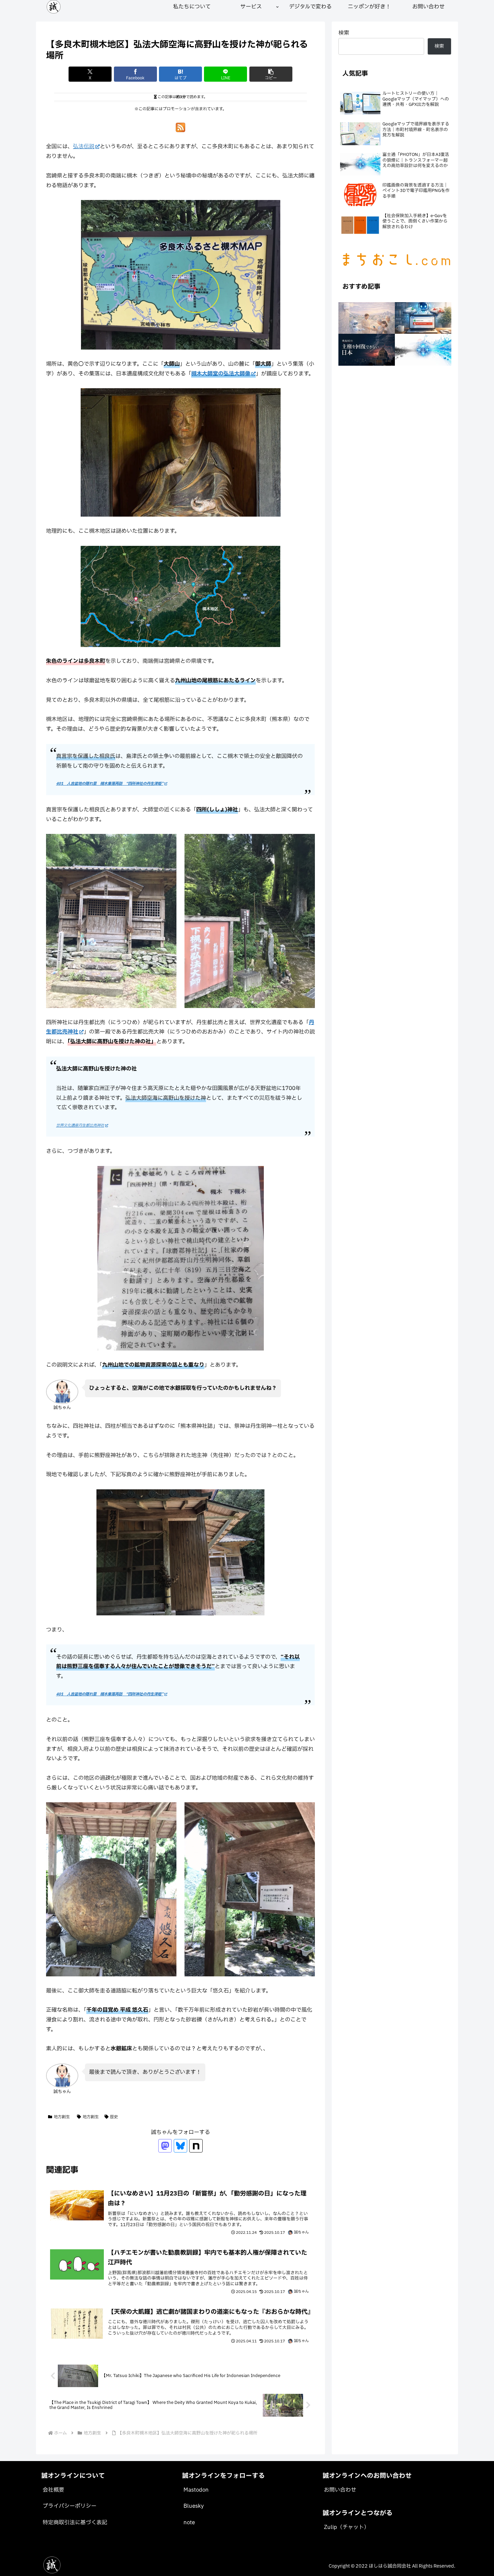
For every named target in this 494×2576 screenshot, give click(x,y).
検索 (344, 33)
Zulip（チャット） (347, 2527)
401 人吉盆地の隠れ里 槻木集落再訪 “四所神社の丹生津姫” (110, 784)
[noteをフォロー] (196, 2146)
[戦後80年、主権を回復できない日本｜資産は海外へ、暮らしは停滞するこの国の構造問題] (367, 350)
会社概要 (53, 2490)
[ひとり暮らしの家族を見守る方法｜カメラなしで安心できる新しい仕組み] (367, 318)
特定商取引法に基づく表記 (75, 2523)
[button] (271, 74)
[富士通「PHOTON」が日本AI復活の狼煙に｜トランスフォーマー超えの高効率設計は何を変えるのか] (423, 350)
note (189, 2523)
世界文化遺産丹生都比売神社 (80, 1125)
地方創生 (62, 2117)
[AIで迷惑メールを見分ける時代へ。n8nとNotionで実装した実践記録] (423, 318)
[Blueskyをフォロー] (180, 2146)
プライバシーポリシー (70, 2506)
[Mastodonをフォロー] (165, 2146)
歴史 (114, 2117)
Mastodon (196, 2490)
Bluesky (194, 2506)
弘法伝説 (84, 147)
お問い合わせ (340, 2490)
